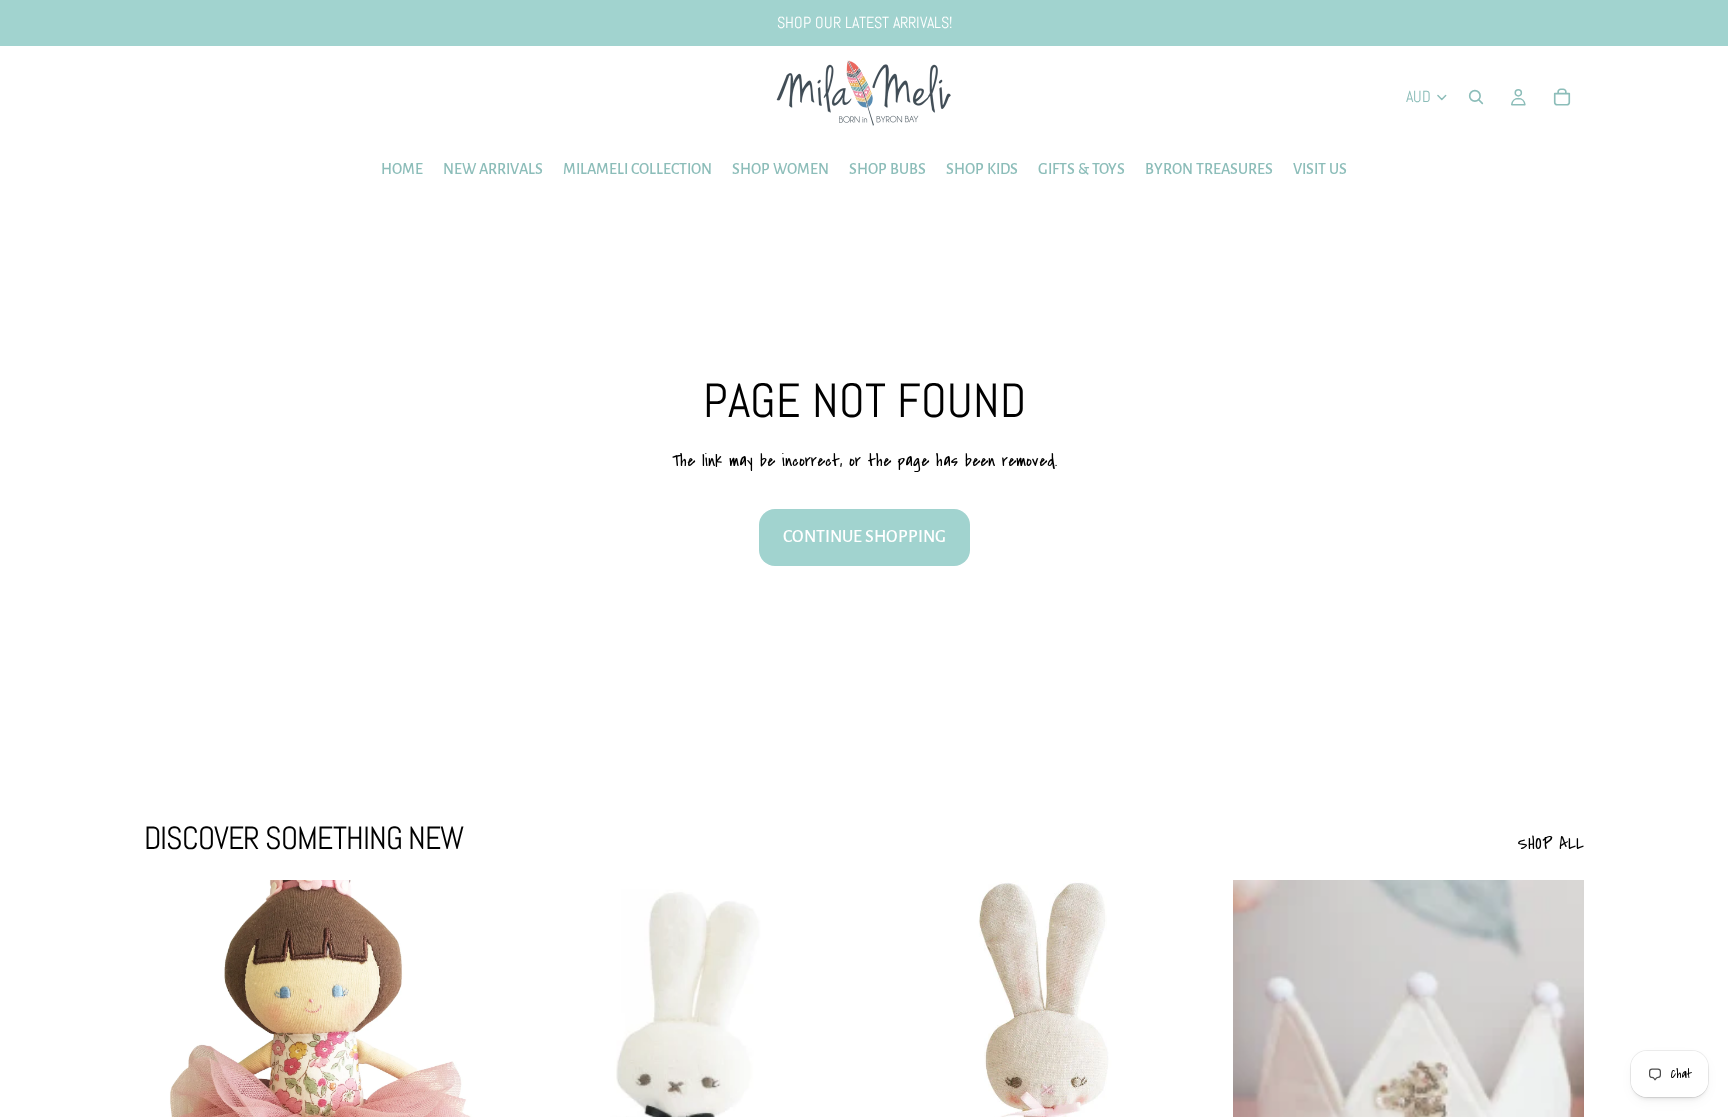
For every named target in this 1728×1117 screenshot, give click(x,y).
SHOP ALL (1550, 843)
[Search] (1476, 97)
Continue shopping (864, 537)
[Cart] (1562, 97)
